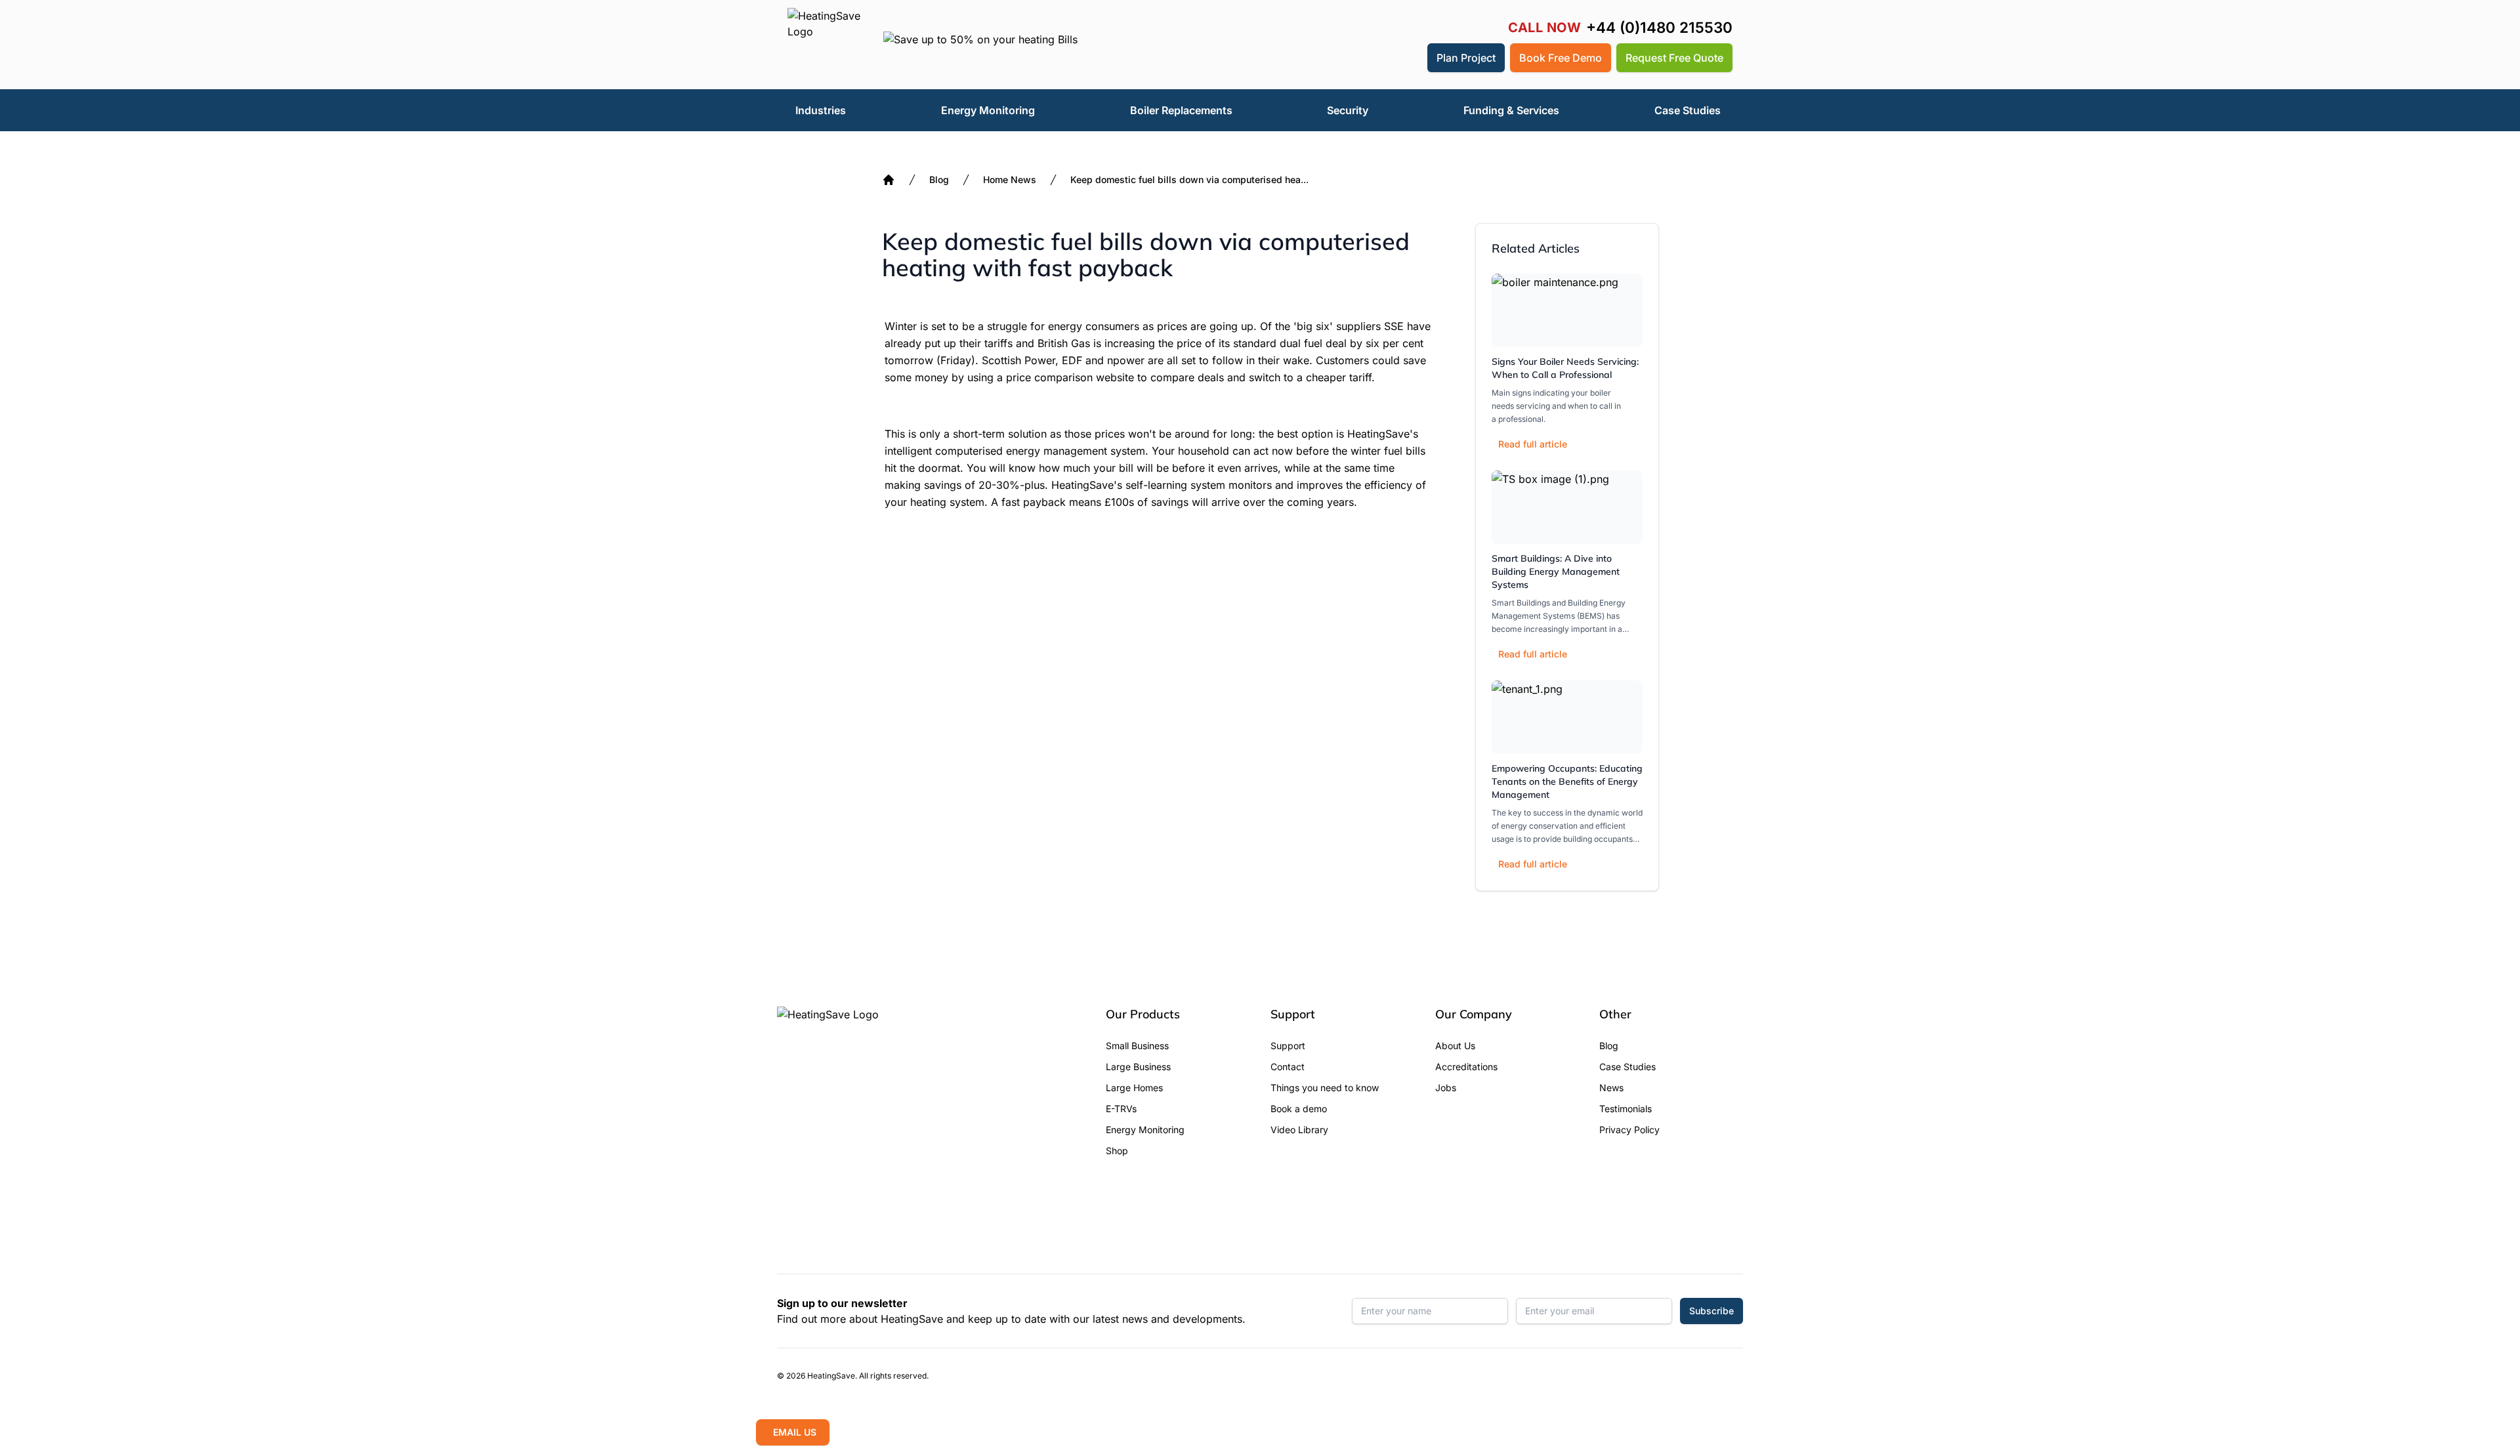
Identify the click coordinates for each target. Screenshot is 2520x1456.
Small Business (1137, 1046)
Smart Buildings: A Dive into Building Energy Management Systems (1556, 572)
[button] (1408, 58)
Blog (939, 179)
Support (1288, 1046)
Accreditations (1466, 1067)
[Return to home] (825, 45)
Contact (1288, 1067)
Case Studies (1627, 1067)
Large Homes (1134, 1088)
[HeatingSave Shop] (1376, 58)
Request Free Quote (1674, 58)
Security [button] (1348, 110)
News (1611, 1088)
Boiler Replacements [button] (1181, 110)
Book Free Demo (1561, 58)
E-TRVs (1121, 1109)
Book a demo (1299, 1109)
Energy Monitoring (1145, 1130)
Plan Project (1466, 58)
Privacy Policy (1629, 1130)
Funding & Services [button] (1511, 110)
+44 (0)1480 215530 (1659, 28)
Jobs (1446, 1088)
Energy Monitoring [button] (988, 110)
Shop (1117, 1151)
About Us (1455, 1046)
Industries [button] (821, 110)
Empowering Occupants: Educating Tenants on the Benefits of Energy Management (1567, 781)
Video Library (1299, 1130)
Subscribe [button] (1711, 1311)
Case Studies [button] (1688, 110)
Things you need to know (1325, 1088)
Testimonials (1626, 1109)
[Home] (889, 180)
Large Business (1138, 1067)
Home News (1010, 179)
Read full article (1533, 444)
